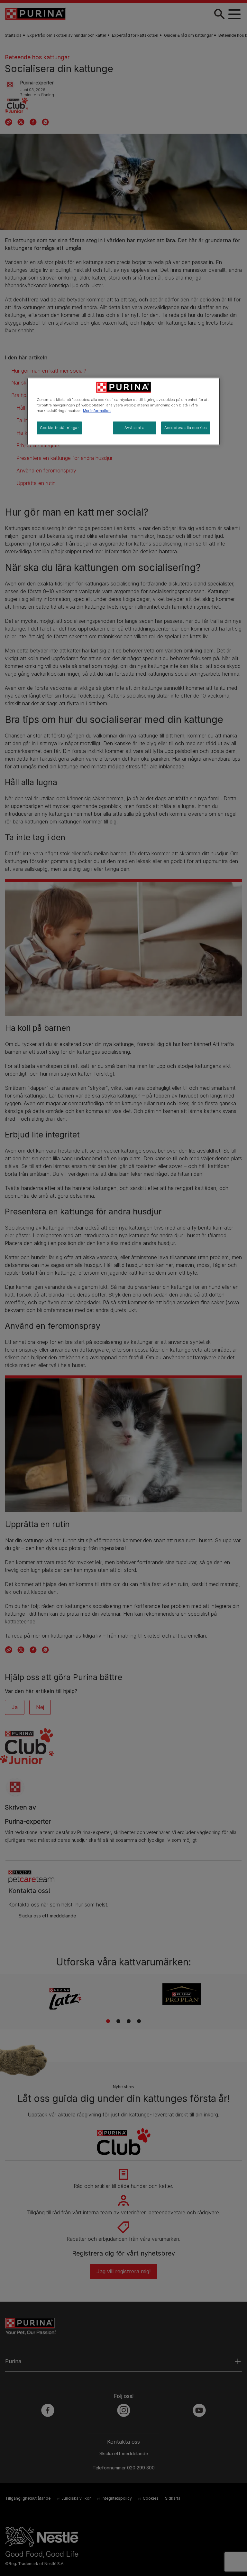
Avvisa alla (134, 428)
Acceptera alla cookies (186, 428)
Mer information (97, 411)
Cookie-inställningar (59, 428)
